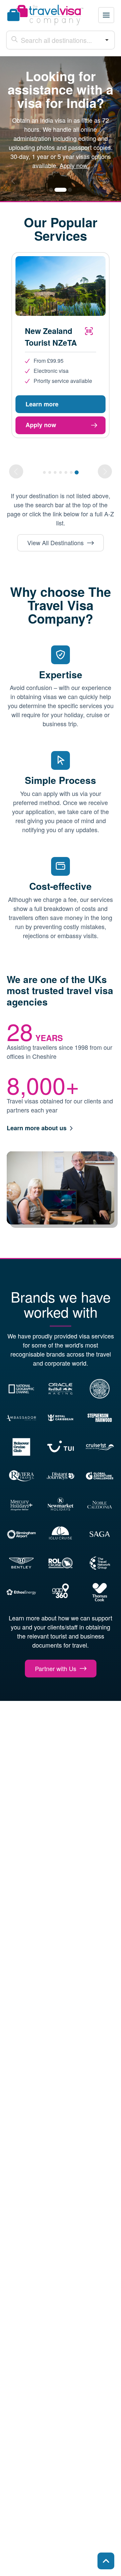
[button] (106, 15)
